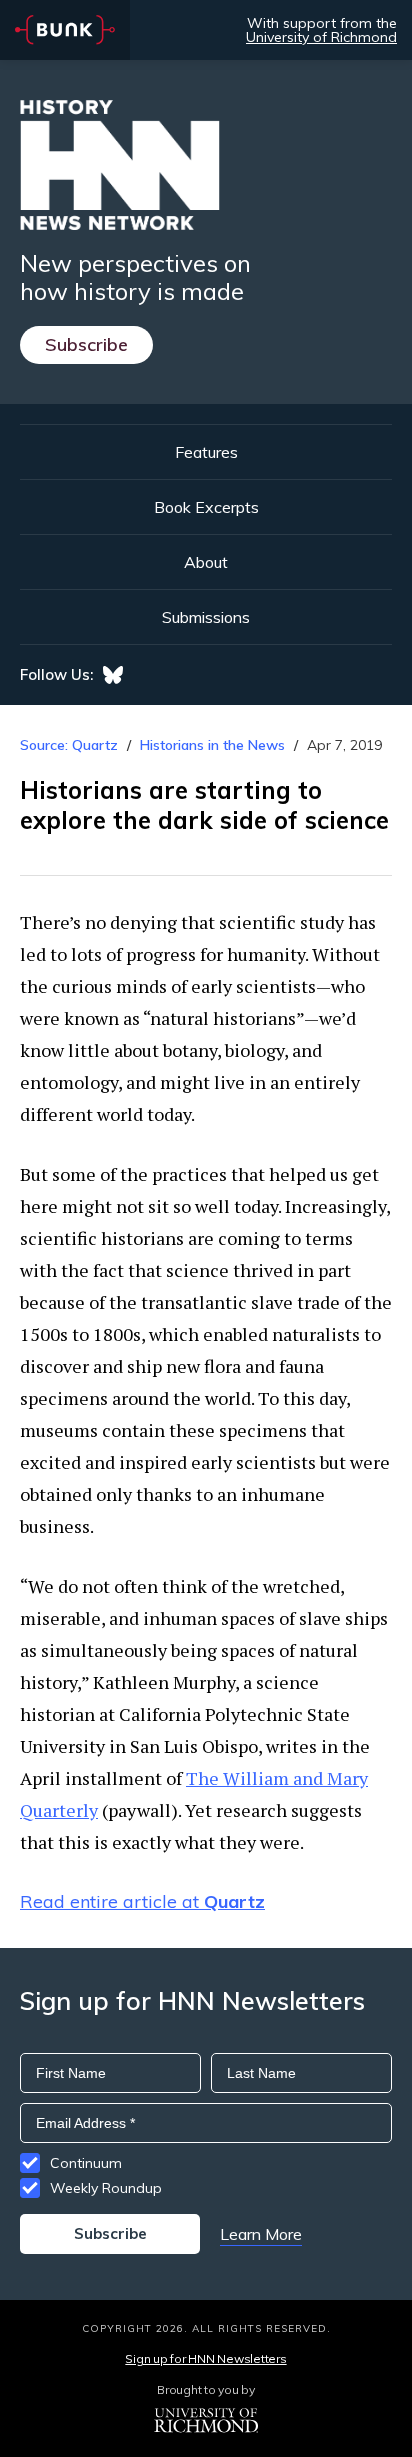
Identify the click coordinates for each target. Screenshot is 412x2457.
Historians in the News (212, 745)
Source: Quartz (69, 745)
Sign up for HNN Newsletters (205, 2358)
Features (206, 452)
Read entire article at (142, 1901)
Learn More (261, 2234)
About (206, 562)
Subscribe (86, 344)
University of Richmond (321, 37)
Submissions (206, 617)
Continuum (86, 2163)
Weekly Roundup (106, 2188)
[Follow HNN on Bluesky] (113, 675)
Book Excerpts (206, 507)
